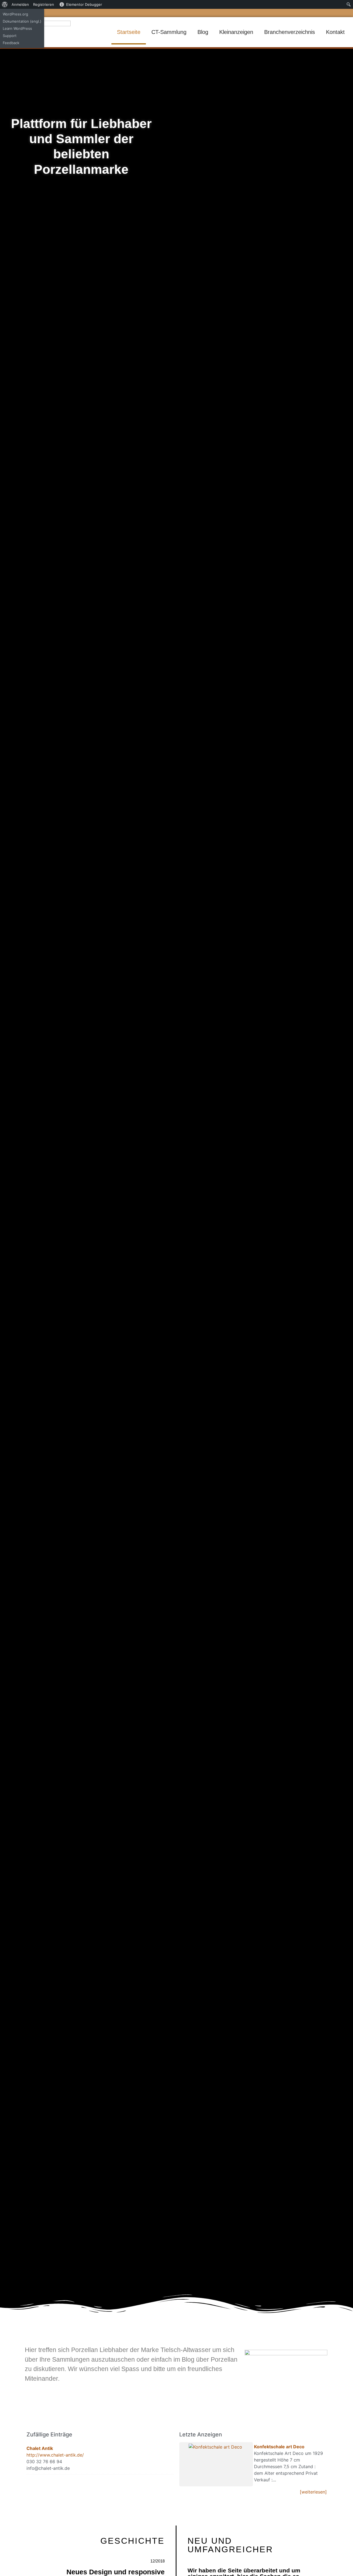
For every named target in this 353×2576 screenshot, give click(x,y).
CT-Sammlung (169, 32)
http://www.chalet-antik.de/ (55, 2455)
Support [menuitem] (10, 36)
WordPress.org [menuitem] (15, 14)
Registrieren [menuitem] (44, 4)
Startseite (129, 32)
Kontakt (335, 32)
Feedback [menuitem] (11, 43)
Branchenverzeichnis (290, 32)
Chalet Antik (40, 2448)
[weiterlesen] (313, 2492)
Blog (203, 32)
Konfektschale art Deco (279, 2447)
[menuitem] (5, 4)
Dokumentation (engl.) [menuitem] (22, 21)
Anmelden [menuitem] (20, 4)
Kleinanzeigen (236, 32)
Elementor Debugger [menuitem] (84, 4)
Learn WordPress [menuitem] (17, 28)
